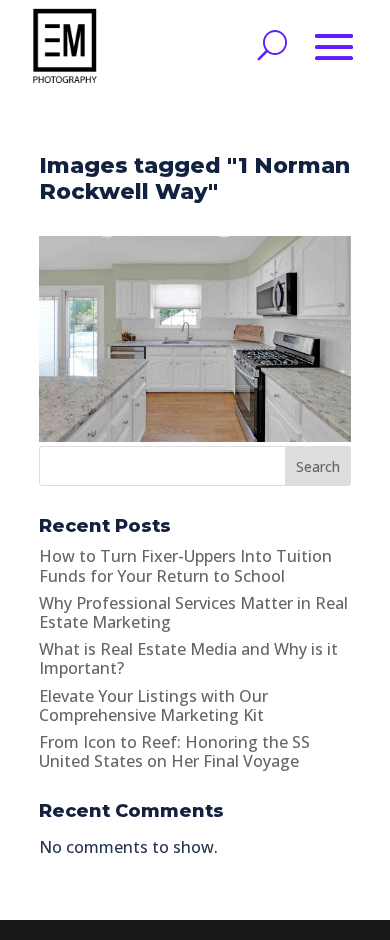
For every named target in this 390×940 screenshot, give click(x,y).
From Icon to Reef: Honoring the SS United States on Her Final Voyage (174, 751)
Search (318, 466)
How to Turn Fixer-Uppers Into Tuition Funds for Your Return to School (185, 565)
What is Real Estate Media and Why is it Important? (188, 658)
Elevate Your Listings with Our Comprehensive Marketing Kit (153, 705)
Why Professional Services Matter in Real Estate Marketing (193, 612)
